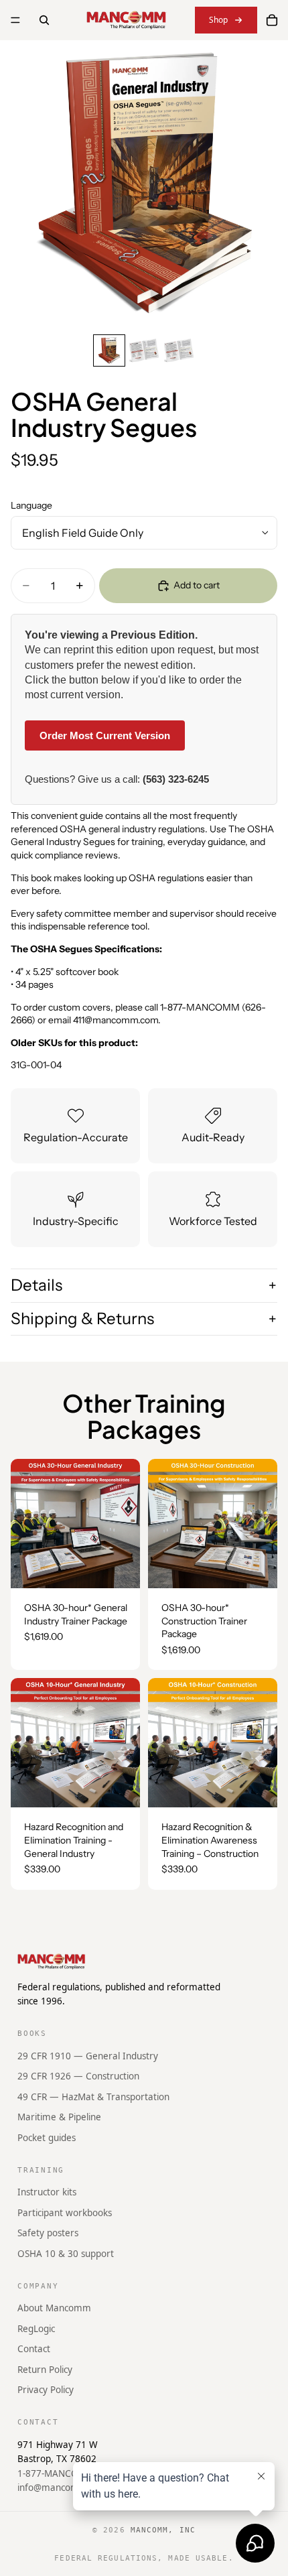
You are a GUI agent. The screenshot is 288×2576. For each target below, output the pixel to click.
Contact (34, 2349)
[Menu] (15, 20)
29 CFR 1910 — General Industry (88, 2056)
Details (37, 1285)
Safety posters (48, 2233)
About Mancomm (54, 2308)
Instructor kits (47, 2192)
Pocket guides (47, 2138)
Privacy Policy (46, 2390)
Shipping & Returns (82, 1318)
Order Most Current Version (105, 735)
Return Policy (45, 2370)
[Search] (44, 20)
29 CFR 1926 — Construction (78, 2076)
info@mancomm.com (63, 2488)
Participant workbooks (65, 2213)
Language (31, 505)
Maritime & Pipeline (59, 2117)
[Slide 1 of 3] (109, 350)
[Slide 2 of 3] (144, 350)
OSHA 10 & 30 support (66, 2254)
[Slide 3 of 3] (179, 350)
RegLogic (36, 2329)
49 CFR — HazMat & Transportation (93, 2097)
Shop (218, 20)
